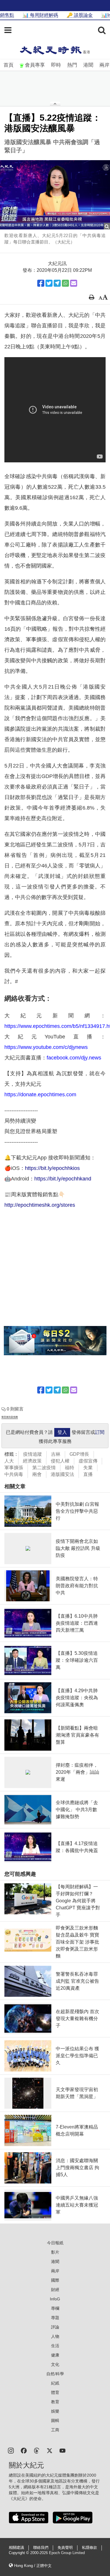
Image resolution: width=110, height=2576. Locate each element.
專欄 (55, 2308)
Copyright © (20, 2553)
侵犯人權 (60, 1461)
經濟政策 (32, 1461)
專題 (55, 2318)
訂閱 (100, 1432)
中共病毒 (14, 1474)
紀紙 (55, 2383)
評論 (55, 2327)
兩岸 (104, 65)
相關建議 (16, 2548)
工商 (55, 2430)
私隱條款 (89, 2548)
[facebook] (24, 2450)
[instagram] (11, 2450)
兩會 (37, 1474)
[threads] (37, 2450)
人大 (9, 1461)
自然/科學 (55, 2374)
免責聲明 (65, 2548)
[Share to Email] (74, 283)
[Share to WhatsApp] (65, 283)
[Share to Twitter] (49, 283)
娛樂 (55, 2411)
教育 (55, 2402)
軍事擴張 (14, 1468)
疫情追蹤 (33, 1454)
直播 (88, 1474)
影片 (55, 2252)
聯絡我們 (41, 2548)
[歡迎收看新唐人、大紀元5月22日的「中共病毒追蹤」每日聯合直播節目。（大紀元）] (55, 195)
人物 (55, 2336)
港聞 (88, 65)
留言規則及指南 (10, 1417)
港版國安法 (62, 1474)
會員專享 (35, 65)
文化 (55, 2364)
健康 (55, 2355)
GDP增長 (79, 1454)
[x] (50, 2450)
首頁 (9, 65)
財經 (55, 2290)
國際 (55, 2280)
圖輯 (55, 2421)
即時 (56, 65)
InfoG (55, 2299)
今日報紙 (55, 2243)
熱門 (72, 65)
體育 (55, 2392)
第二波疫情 (44, 1468)
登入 (62, 1432)
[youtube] (62, 2450)
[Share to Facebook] (41, 283)
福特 (70, 1468)
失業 (88, 1468)
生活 (55, 2346)
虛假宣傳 (88, 1461)
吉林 (56, 1454)
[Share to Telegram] (57, 283)
